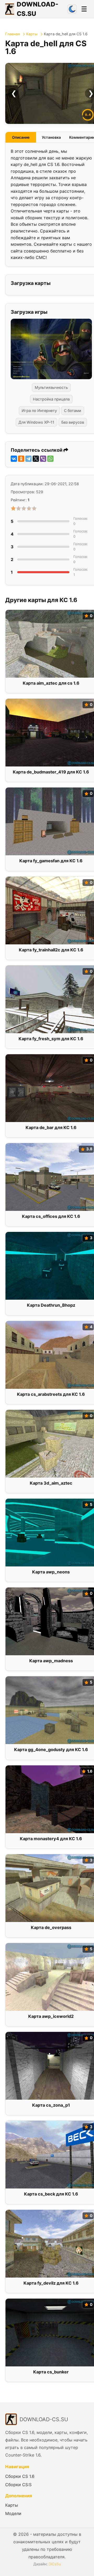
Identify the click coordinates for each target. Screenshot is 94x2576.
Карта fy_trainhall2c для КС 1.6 (51, 950)
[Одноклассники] (21, 459)
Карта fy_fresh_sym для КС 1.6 (51, 1039)
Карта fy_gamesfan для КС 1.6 (51, 861)
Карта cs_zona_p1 (51, 2105)
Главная (13, 34)
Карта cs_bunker (51, 2372)
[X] (36, 459)
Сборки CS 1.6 (20, 2476)
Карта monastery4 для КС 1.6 (51, 1839)
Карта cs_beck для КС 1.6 (51, 2194)
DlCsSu (55, 2564)
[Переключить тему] (72, 9)
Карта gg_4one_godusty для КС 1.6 (51, 1750)
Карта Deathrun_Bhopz (51, 1305)
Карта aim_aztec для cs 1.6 (51, 683)
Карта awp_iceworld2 (51, 2016)
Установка (51, 137)
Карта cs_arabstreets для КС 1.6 (51, 1394)
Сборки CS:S (18, 2485)
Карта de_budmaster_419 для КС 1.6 (51, 772)
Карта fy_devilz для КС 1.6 (51, 2283)
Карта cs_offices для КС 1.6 (51, 1216)
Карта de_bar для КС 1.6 (51, 1127)
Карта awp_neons (51, 1572)
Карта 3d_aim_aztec (51, 1483)
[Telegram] (28, 459)
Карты (32, 34)
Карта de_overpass (51, 1927)
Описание (21, 137)
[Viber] (43, 459)
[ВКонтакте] (14, 459)
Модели (13, 2513)
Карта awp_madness (51, 1661)
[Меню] (84, 9)
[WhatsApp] (50, 459)
